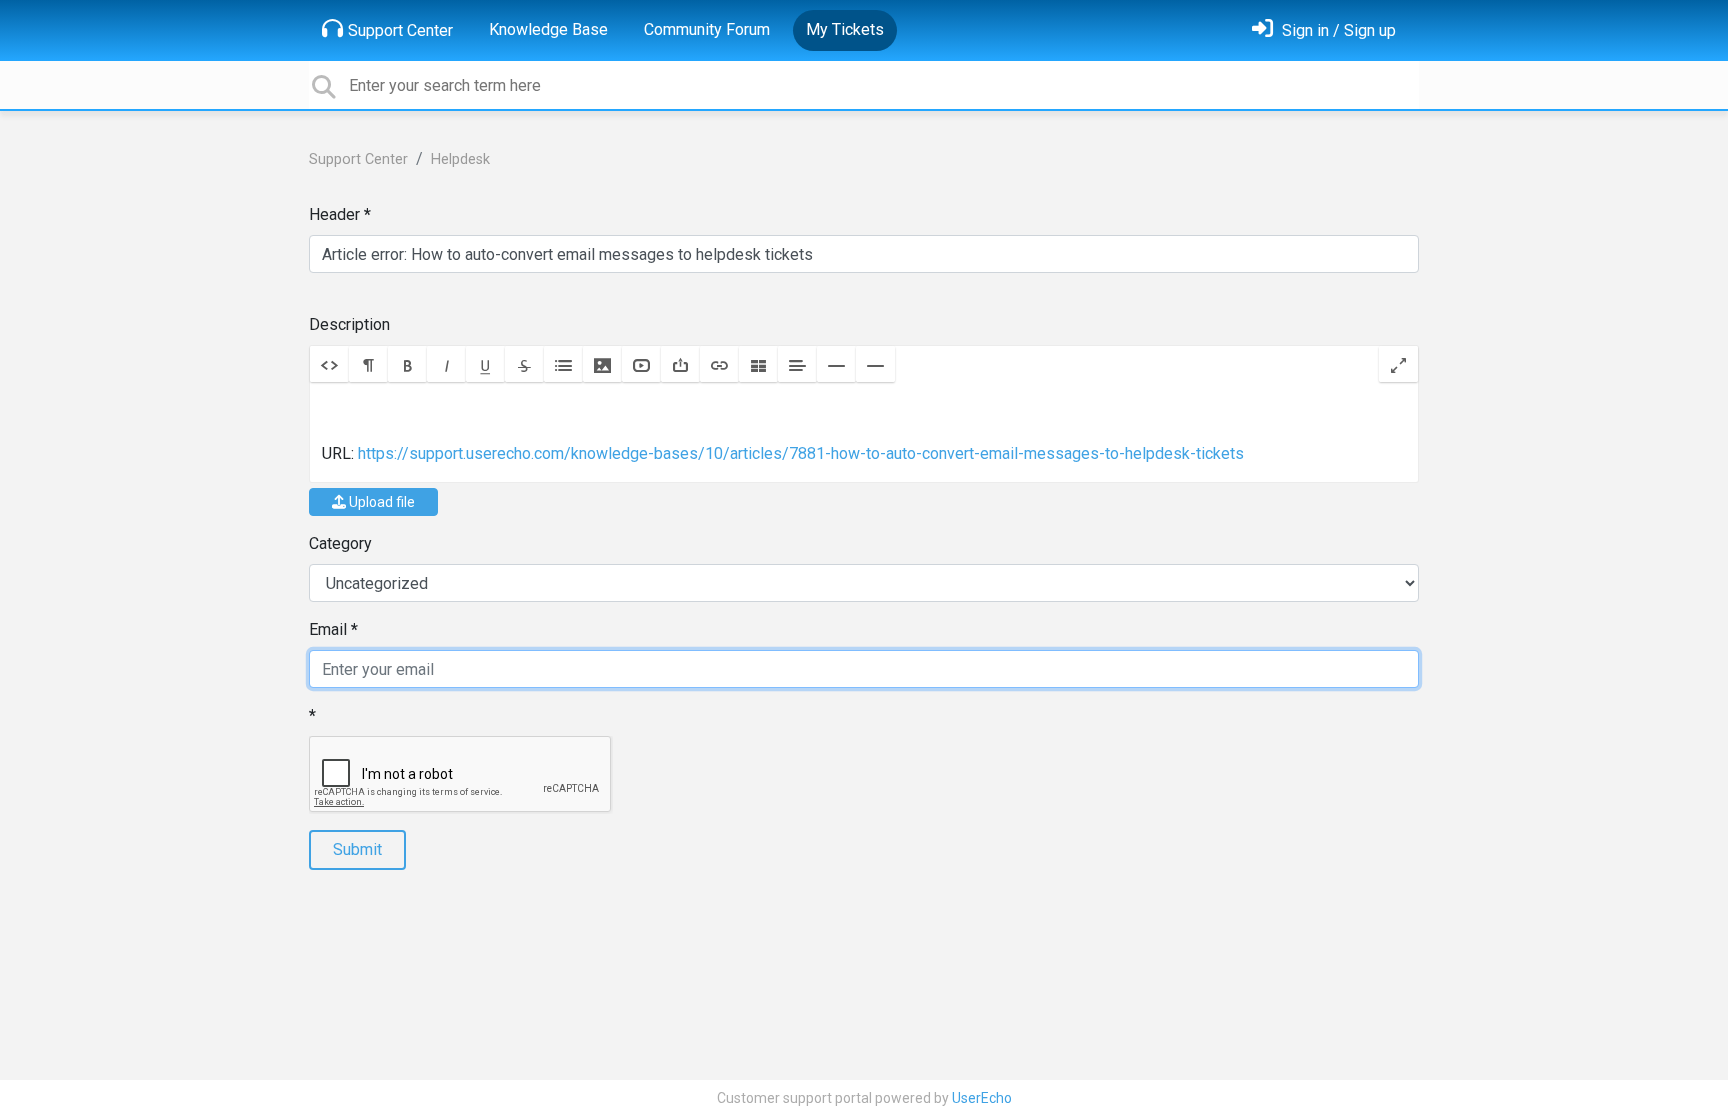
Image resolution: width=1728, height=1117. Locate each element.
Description (349, 324)
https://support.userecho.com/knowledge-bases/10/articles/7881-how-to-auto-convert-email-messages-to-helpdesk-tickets (801, 453)
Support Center (400, 30)
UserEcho (982, 1098)
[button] (329, 364)
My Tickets (845, 29)
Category (340, 543)
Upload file (380, 502)
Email (328, 629)
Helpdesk (460, 159)
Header (334, 214)
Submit (357, 849)
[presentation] (864, 432)
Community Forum (707, 29)
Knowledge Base (548, 29)
